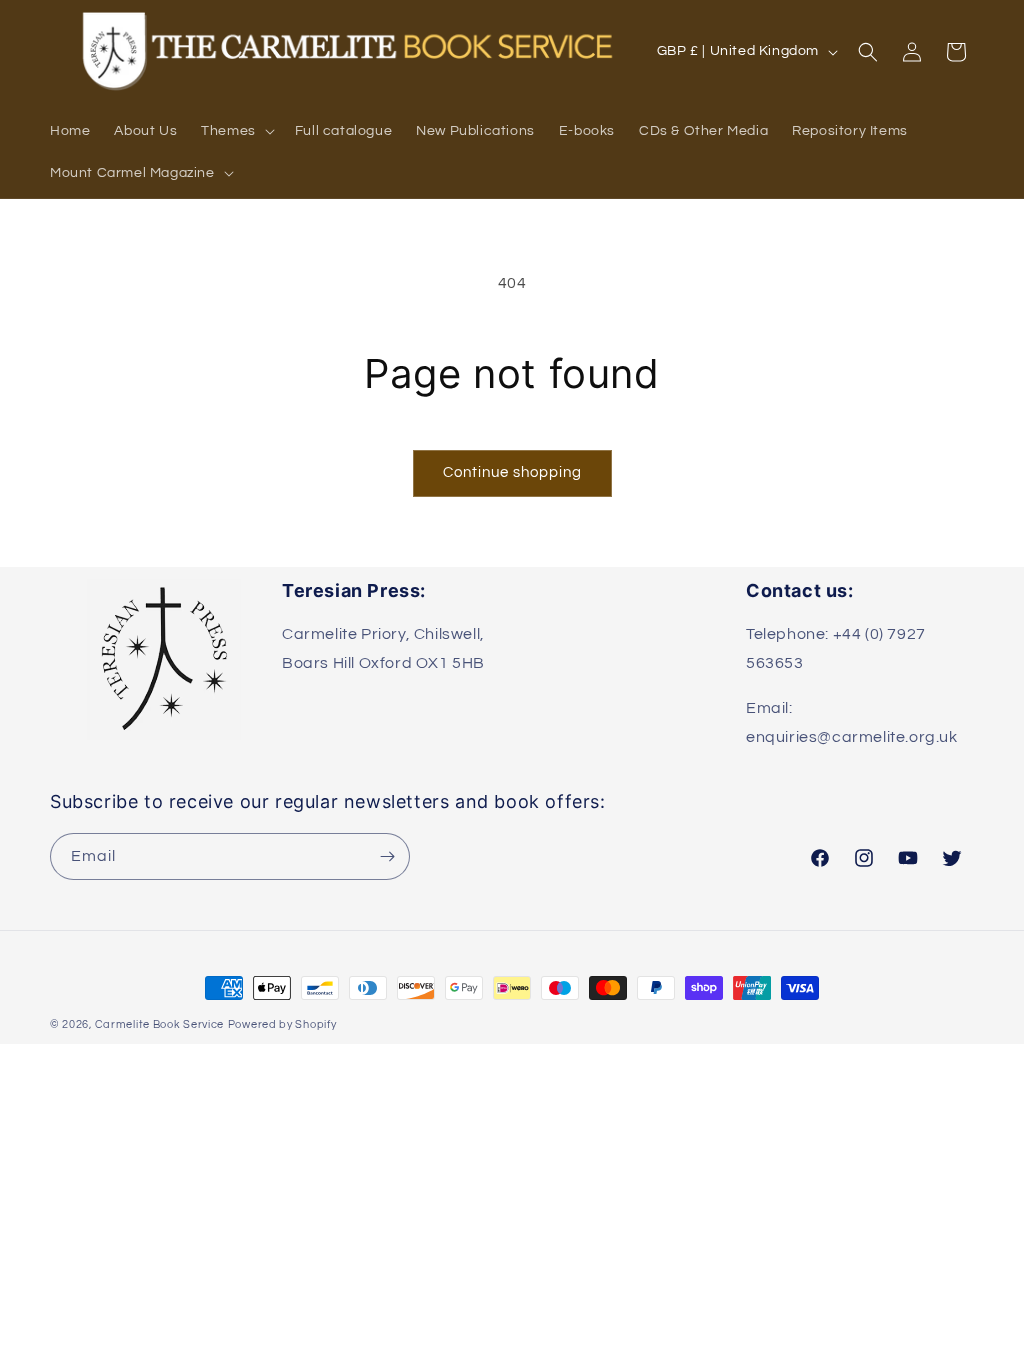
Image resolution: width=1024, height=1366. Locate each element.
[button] (236, 131)
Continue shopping (512, 472)
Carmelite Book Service (159, 1024)
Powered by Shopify (282, 1024)
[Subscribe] (387, 856)
